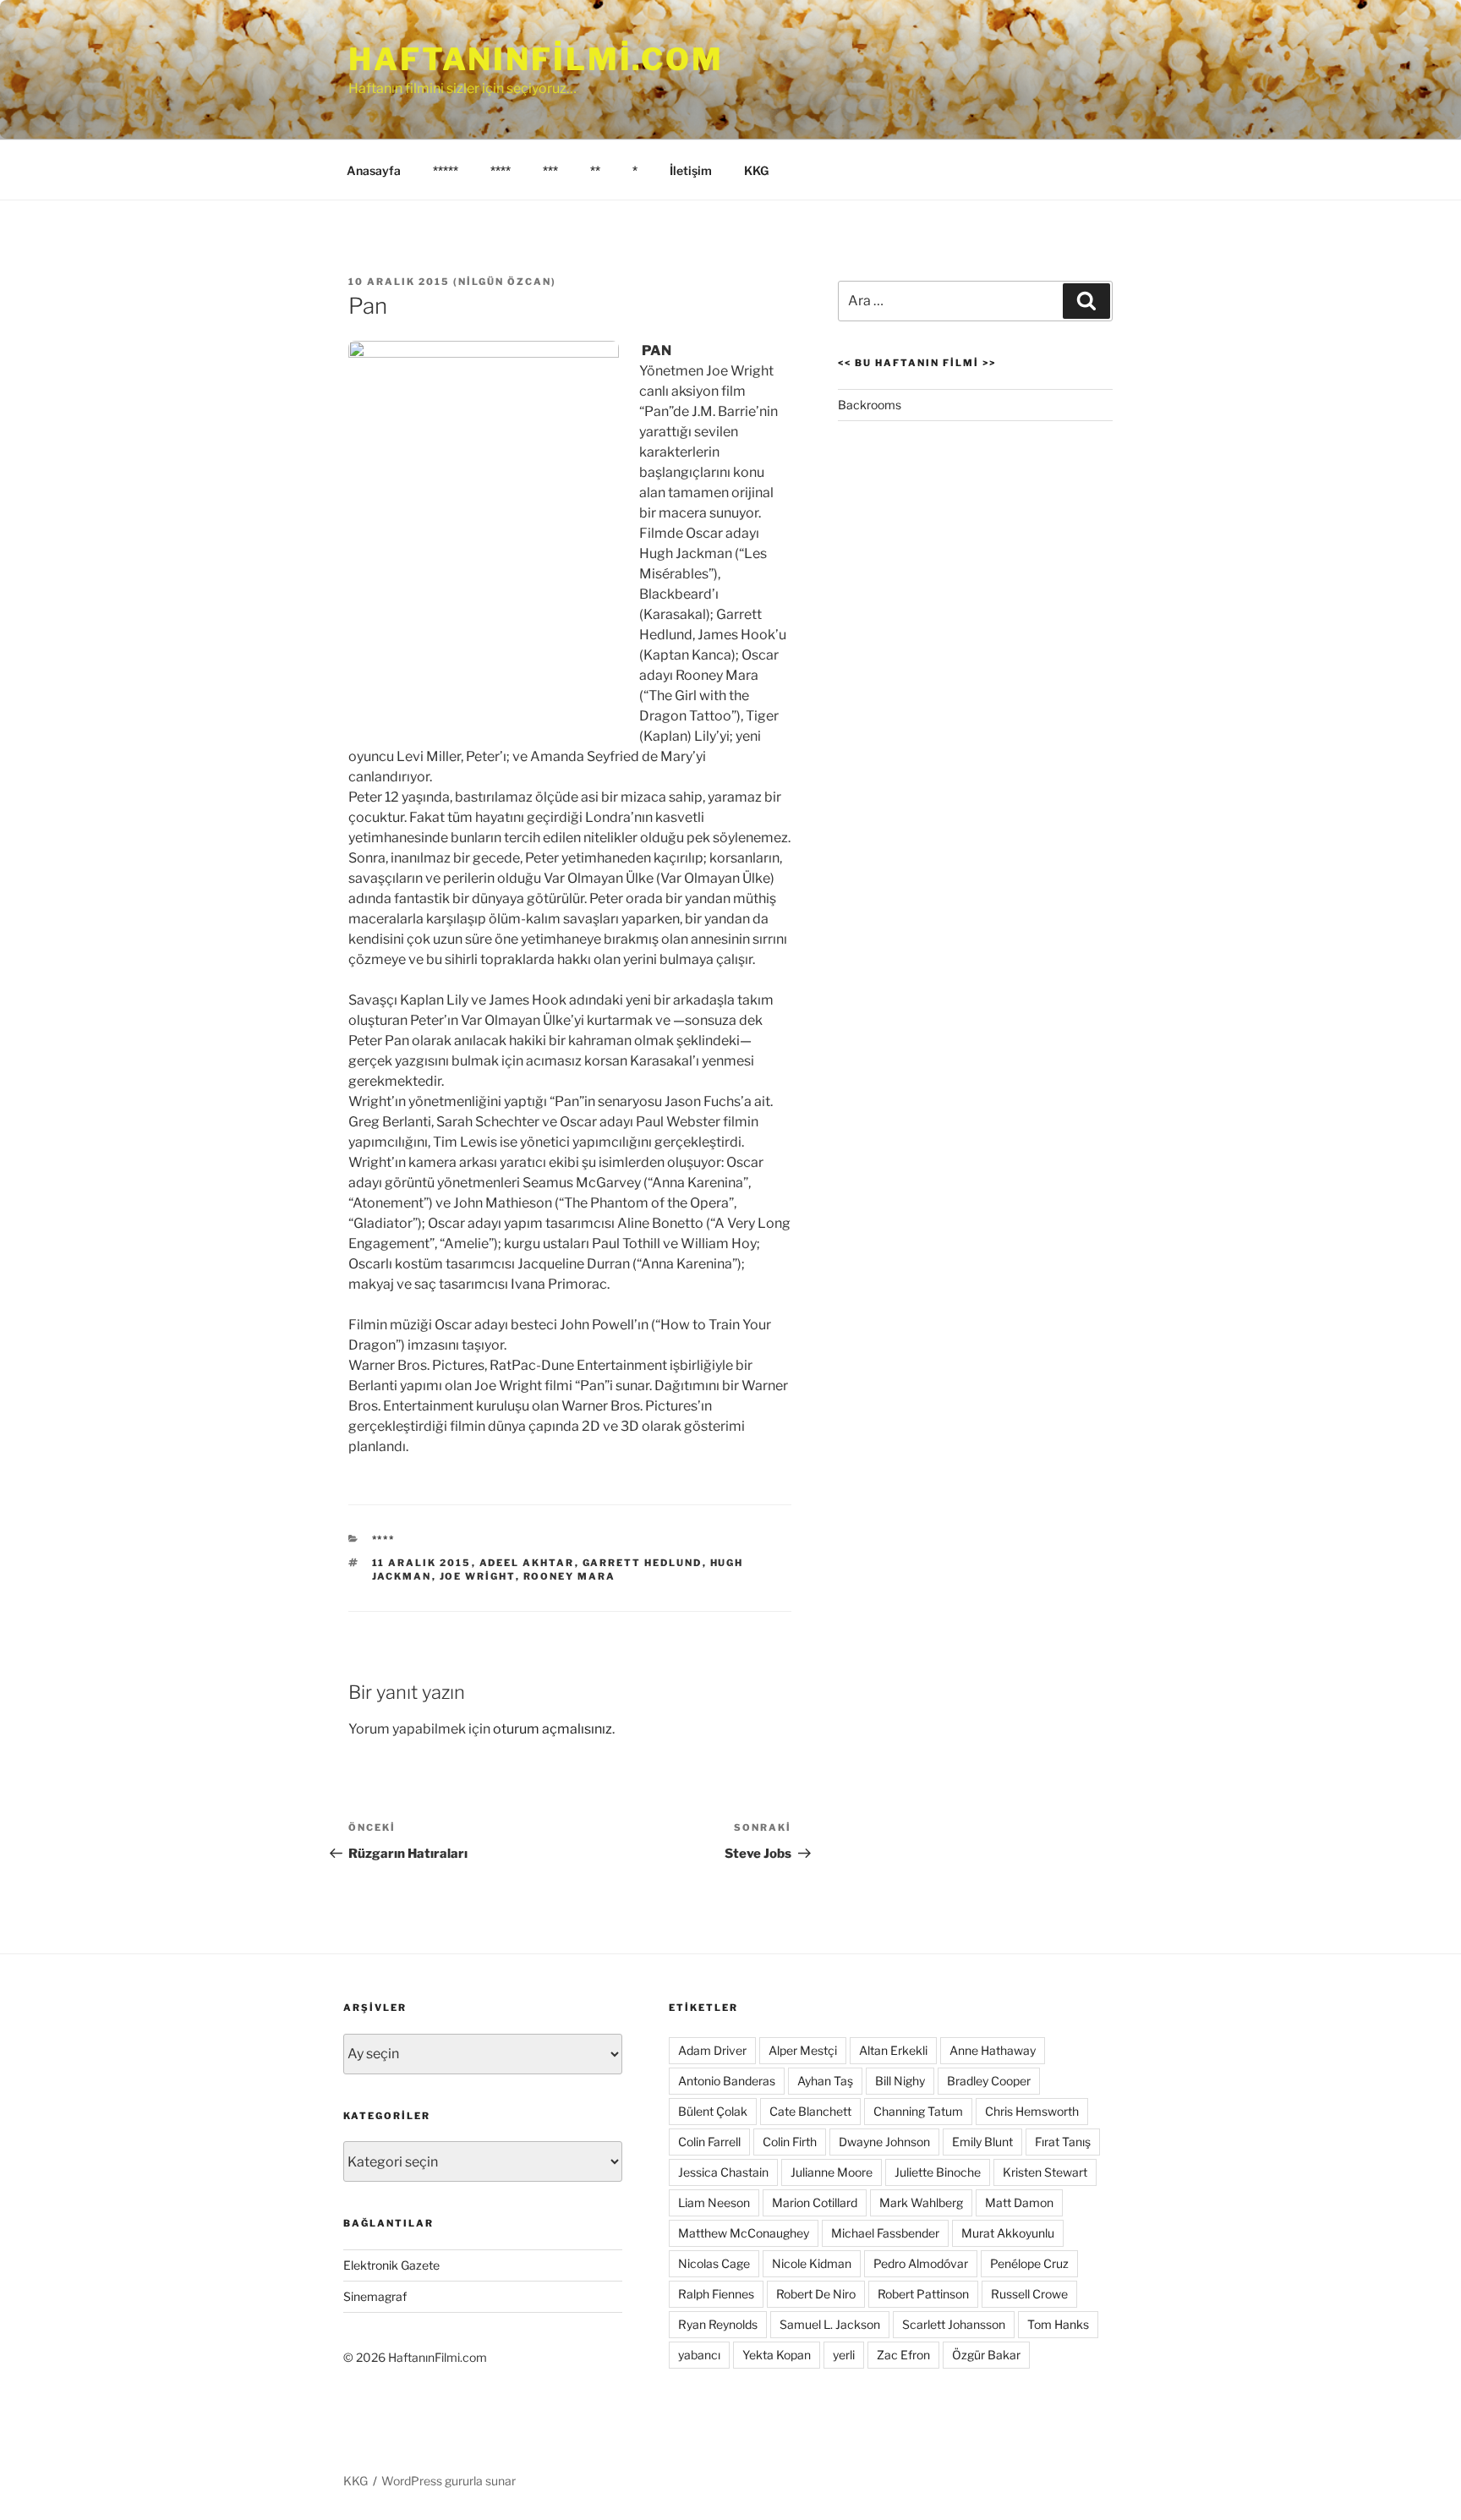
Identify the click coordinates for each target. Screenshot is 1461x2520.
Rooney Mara (570, 1576)
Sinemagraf (375, 2296)
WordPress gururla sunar (449, 2481)
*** (550, 170)
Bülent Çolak (713, 2111)
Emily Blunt (982, 2142)
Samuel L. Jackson (830, 2324)
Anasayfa (374, 170)
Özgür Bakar (986, 2355)
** (595, 170)
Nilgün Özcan (505, 282)
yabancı (699, 2355)
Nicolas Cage (714, 2263)
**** (501, 170)
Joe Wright (478, 1576)
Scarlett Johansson (954, 2324)
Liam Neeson (714, 2202)
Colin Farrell (709, 2142)
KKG (756, 170)
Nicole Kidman (812, 2263)
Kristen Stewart (1045, 2172)
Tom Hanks (1058, 2324)
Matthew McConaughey (744, 2233)
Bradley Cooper (989, 2081)
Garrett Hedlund (643, 1563)
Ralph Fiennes (716, 2294)
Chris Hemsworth (1032, 2111)
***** (446, 170)
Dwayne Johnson (884, 2142)
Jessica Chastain (723, 2172)
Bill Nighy (900, 2081)
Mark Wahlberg (921, 2202)
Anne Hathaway (993, 2050)
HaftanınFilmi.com (536, 59)
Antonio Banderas (727, 2081)
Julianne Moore (832, 2172)
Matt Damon (1019, 2202)
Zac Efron (903, 2355)
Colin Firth (790, 2142)
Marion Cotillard (815, 2202)
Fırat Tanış (1063, 2142)
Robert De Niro (816, 2294)
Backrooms (870, 405)
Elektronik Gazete (391, 2265)
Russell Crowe (1029, 2294)
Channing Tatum (918, 2111)
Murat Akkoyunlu (1008, 2233)
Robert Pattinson (923, 2294)
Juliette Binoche (938, 2172)
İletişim (691, 170)
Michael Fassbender (885, 2233)
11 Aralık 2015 (422, 1563)
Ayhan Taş (825, 2081)
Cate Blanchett (810, 2111)
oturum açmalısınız (553, 1729)
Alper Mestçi (803, 2050)
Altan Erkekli (893, 2050)
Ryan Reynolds (718, 2324)
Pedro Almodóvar (921, 2263)
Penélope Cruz (1029, 2263)
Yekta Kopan (777, 2355)
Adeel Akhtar (527, 1563)
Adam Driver (712, 2050)
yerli (844, 2355)
